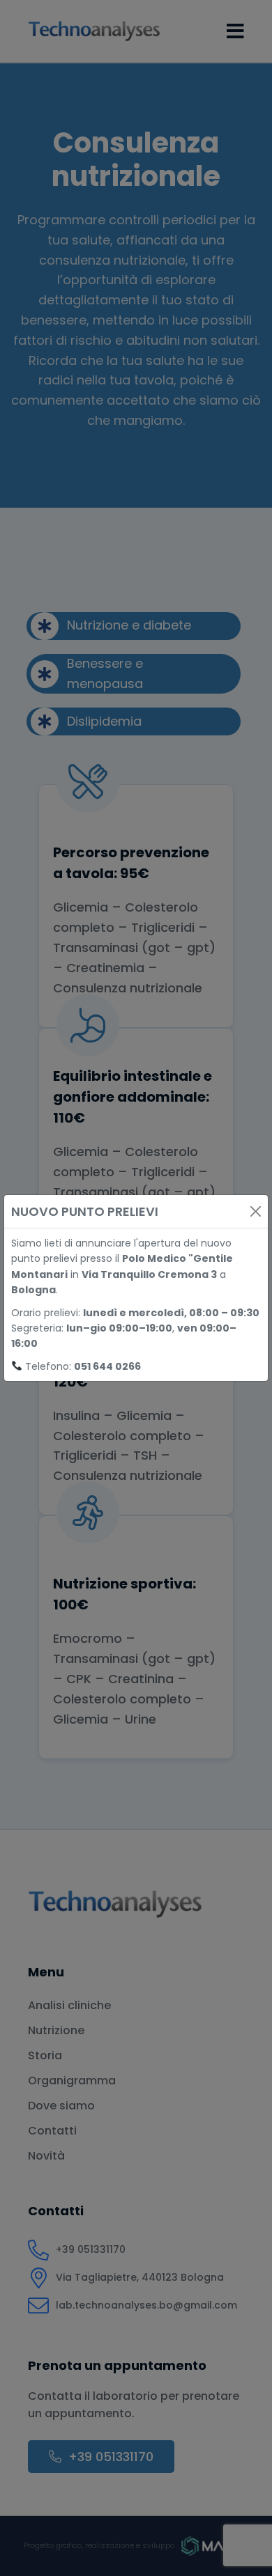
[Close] (256, 1211)
